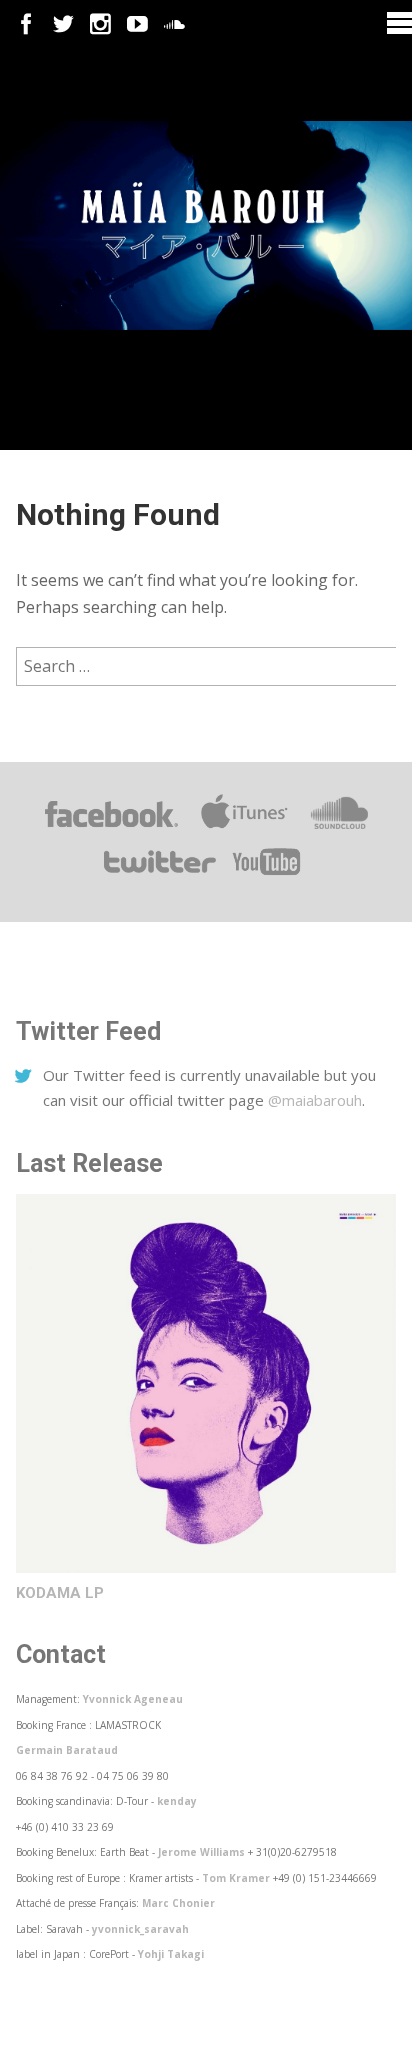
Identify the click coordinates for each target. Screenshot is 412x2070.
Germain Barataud (67, 1750)
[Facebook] (26, 24)
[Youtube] (137, 24)
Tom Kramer (236, 1878)
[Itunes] (244, 828)
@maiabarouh (315, 1100)
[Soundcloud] (174, 24)
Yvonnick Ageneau (133, 1699)
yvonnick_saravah (140, 1929)
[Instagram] (100, 24)
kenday (177, 1801)
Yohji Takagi (171, 1954)
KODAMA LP (60, 1593)
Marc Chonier (178, 1903)
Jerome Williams (201, 1852)
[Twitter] (63, 24)
